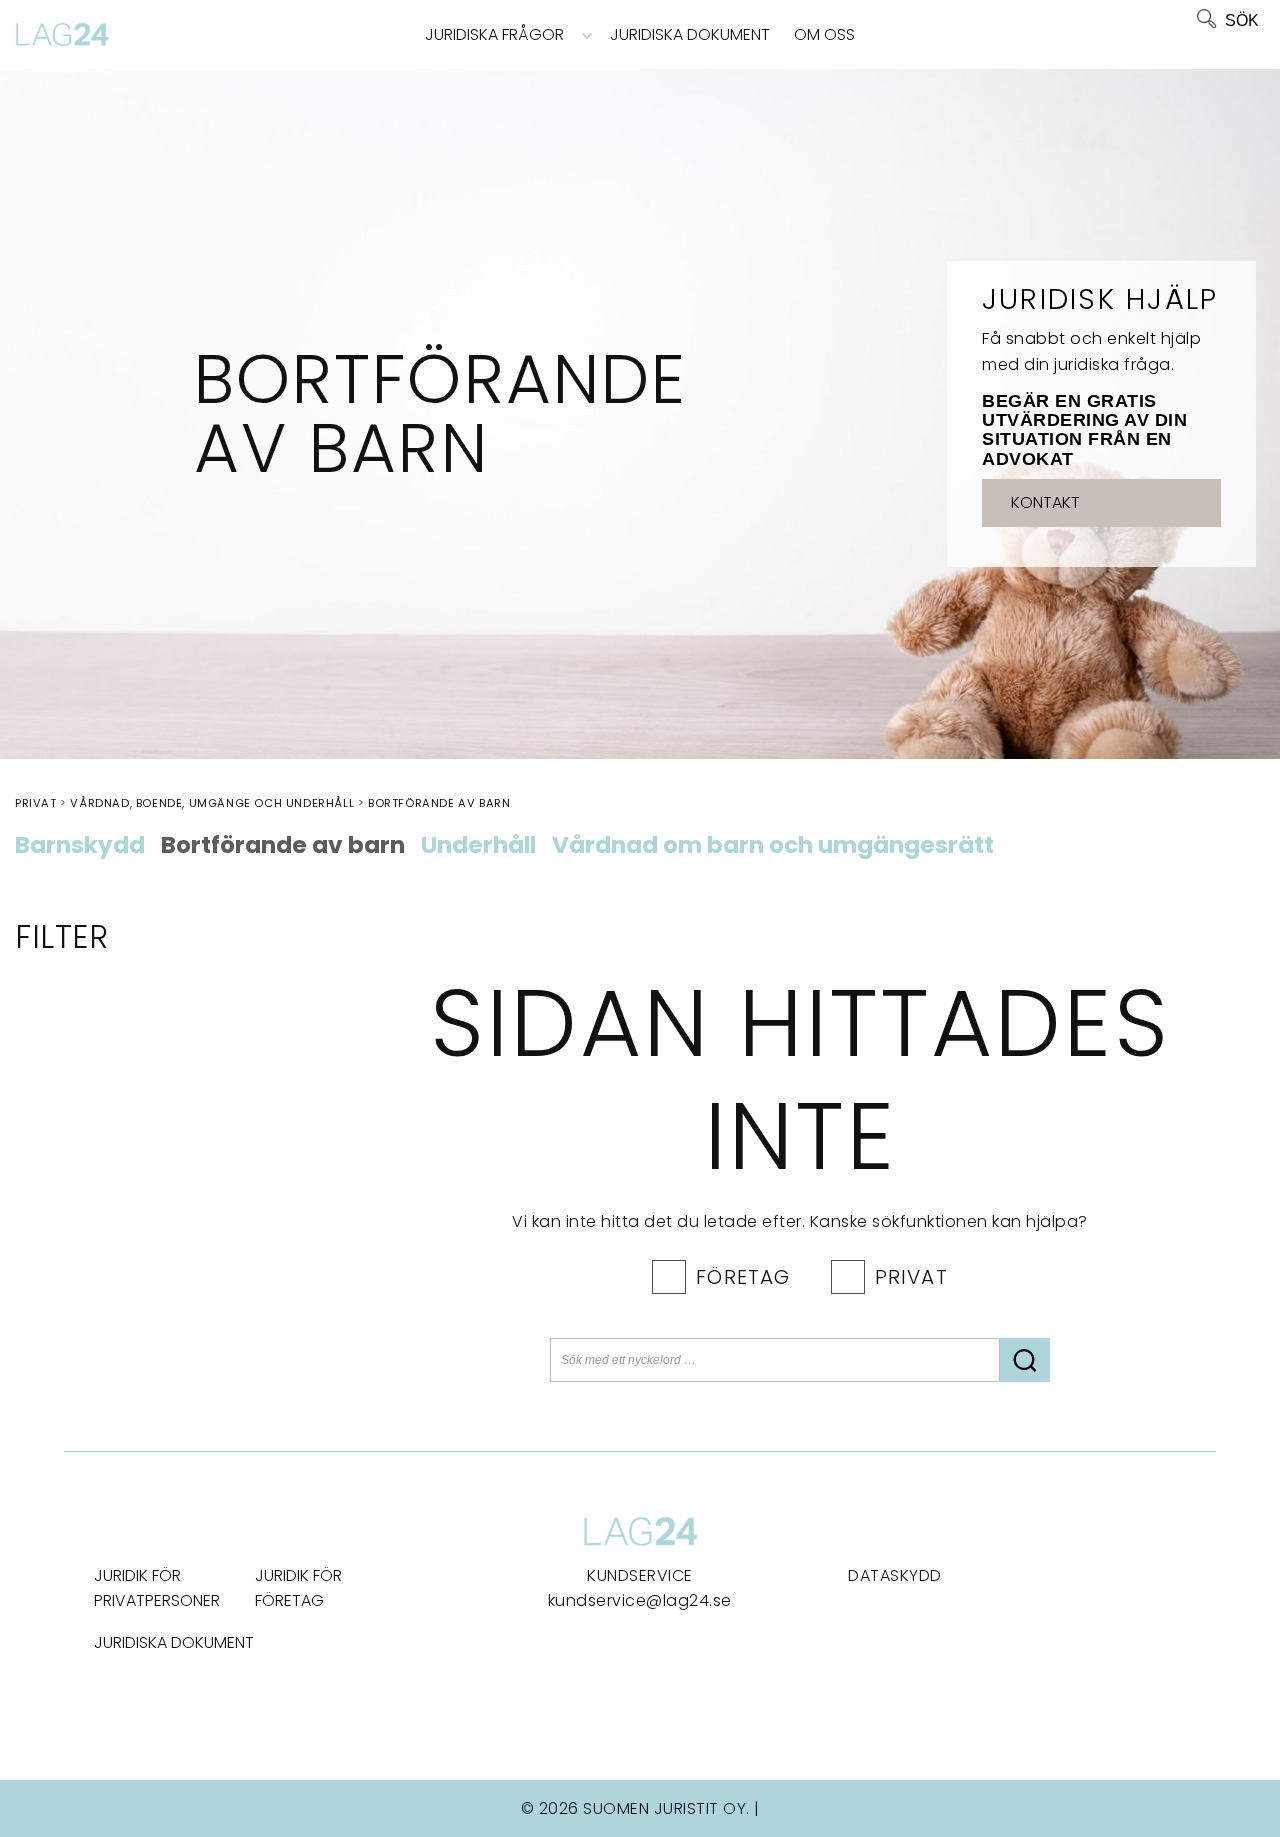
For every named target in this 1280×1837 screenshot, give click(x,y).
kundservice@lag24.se (640, 1600)
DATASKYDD (895, 1575)
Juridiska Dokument (690, 34)
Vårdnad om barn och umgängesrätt (773, 846)
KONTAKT (1045, 502)
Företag (743, 1277)
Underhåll (478, 846)
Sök (1242, 20)
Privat (911, 1277)
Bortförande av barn (283, 846)
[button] (1025, 1360)
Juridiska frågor (494, 34)
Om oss (824, 34)
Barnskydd (80, 846)
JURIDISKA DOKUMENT (174, 1642)
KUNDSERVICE (640, 1575)
